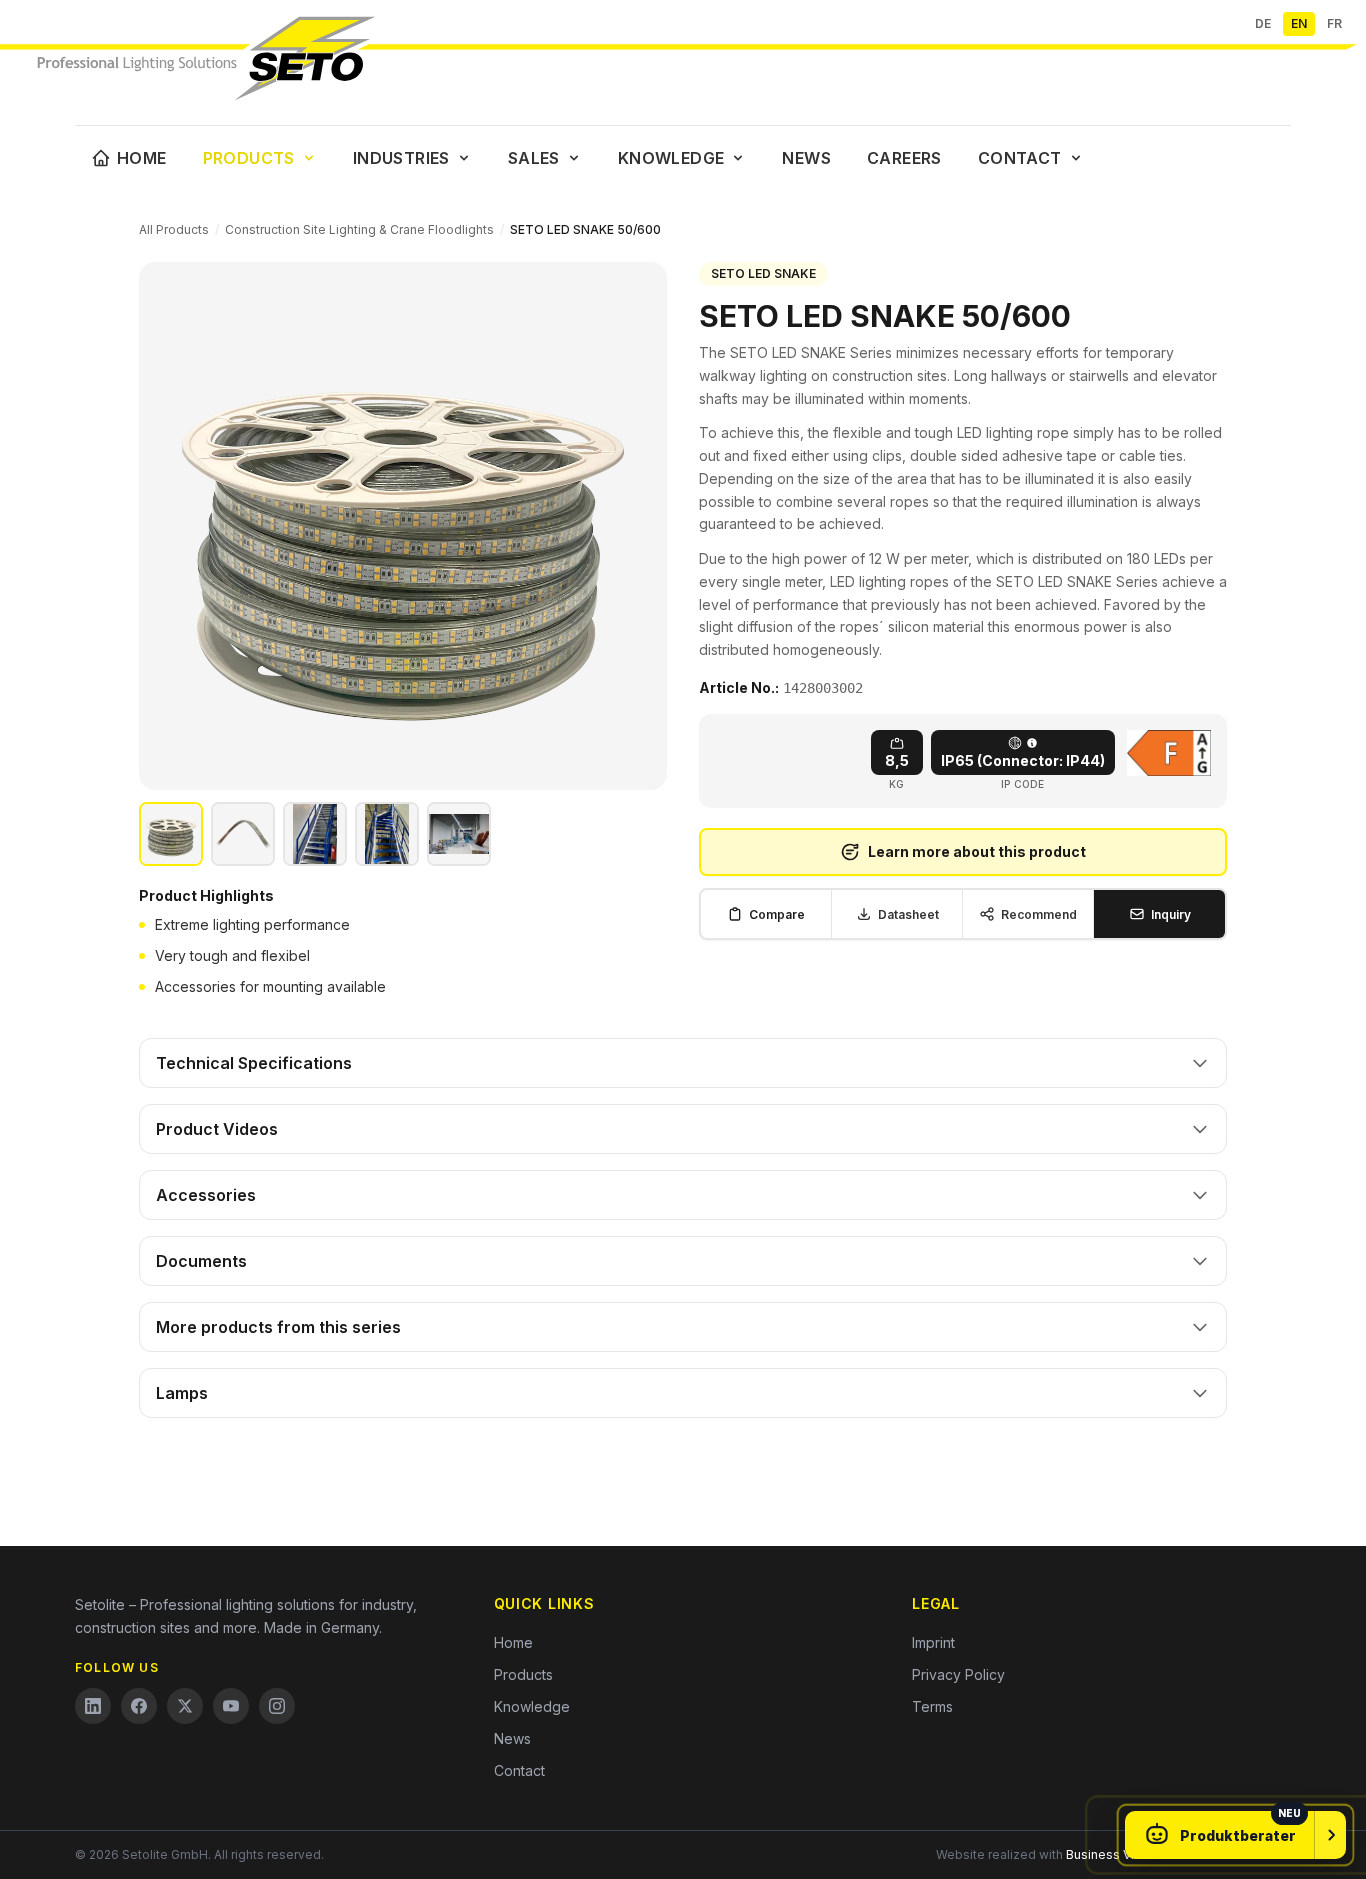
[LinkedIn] (93, 1706)
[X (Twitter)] (185, 1706)
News (806, 158)
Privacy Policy (958, 1674)
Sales (534, 158)
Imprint (933, 1642)
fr (1334, 23)
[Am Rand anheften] (1330, 1835)
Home (142, 158)
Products (249, 158)
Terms (932, 1706)
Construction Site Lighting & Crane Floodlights (359, 229)
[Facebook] (139, 1706)
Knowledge (671, 158)
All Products (174, 229)
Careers (904, 158)
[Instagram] (277, 1706)
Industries (401, 158)
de (1263, 23)
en (1299, 23)
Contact (1020, 158)
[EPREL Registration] (1169, 753)
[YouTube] (231, 1706)
